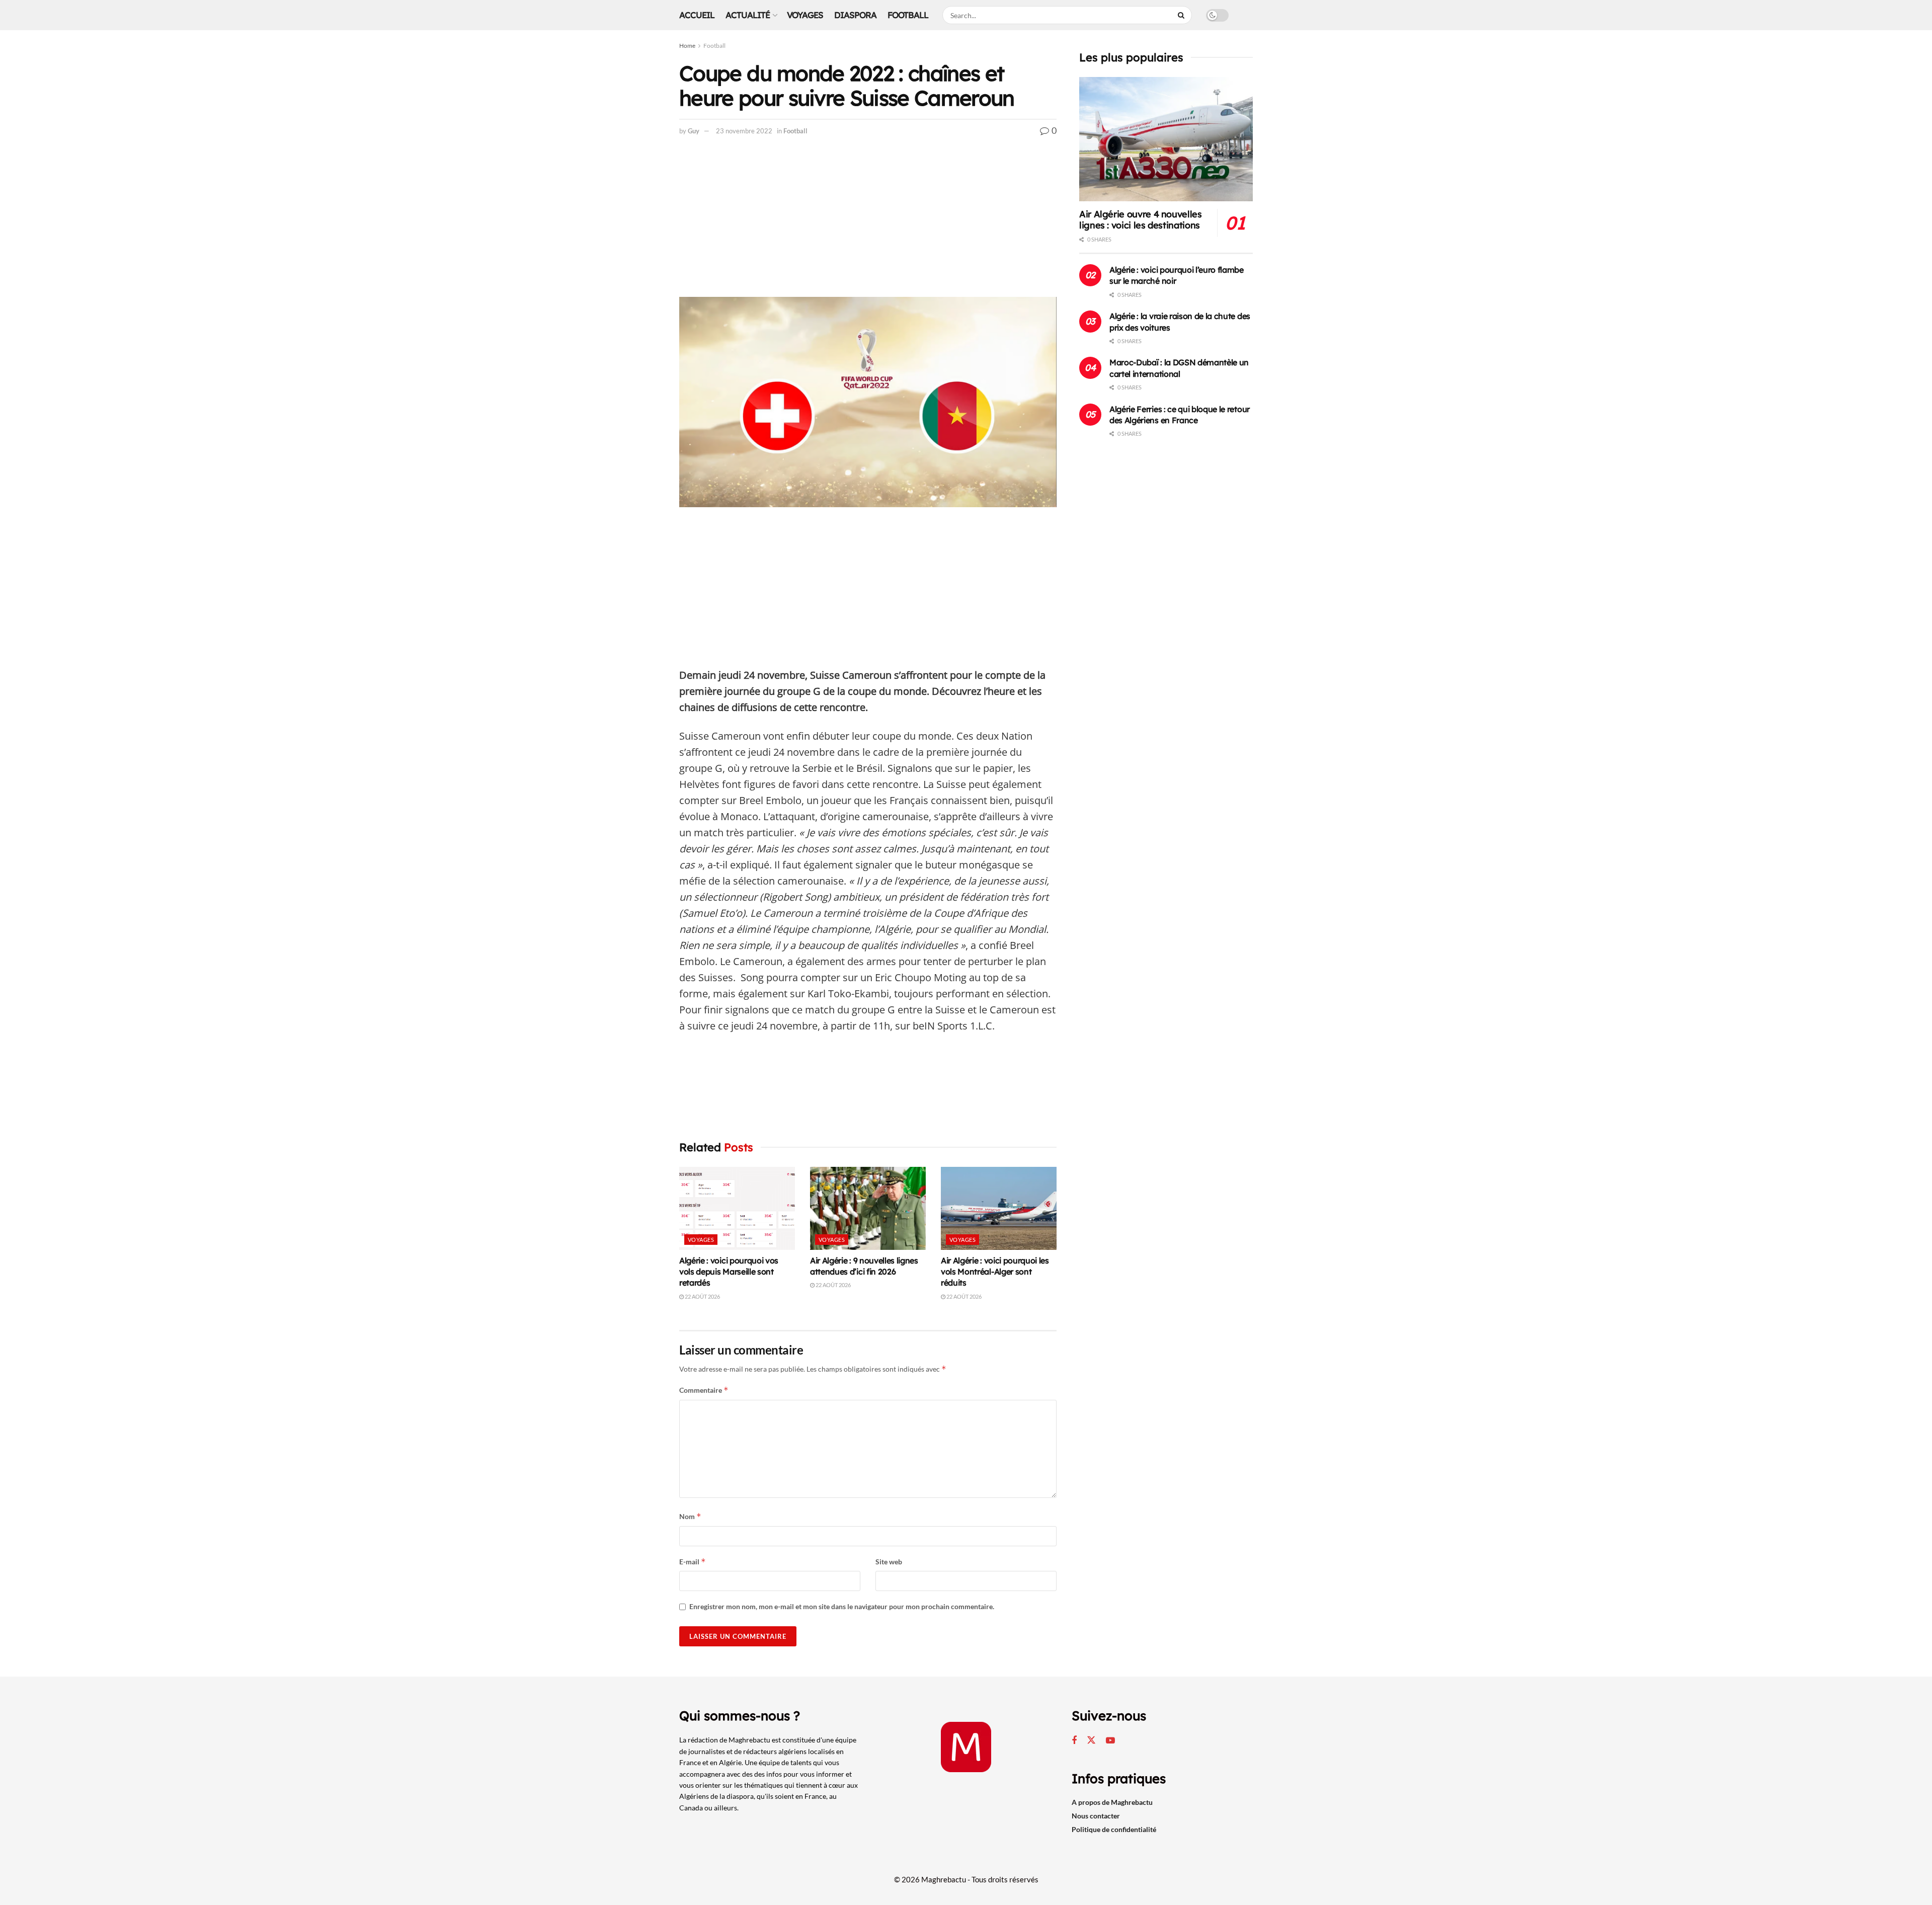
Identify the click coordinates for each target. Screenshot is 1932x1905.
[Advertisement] (868, 222)
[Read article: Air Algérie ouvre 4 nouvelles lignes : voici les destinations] (1166, 139)
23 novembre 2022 (744, 131)
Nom (690, 1516)
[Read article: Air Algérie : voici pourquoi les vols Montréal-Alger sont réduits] (999, 1208)
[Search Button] (1182, 15)
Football (908, 15)
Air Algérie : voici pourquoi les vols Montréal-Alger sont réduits (995, 1272)
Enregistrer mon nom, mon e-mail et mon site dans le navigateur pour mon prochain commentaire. (842, 1606)
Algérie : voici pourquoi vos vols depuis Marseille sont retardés (729, 1272)
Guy (694, 131)
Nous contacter (1096, 1816)
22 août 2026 (702, 1296)
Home (687, 46)
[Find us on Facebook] (1074, 1741)
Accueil (697, 15)
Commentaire (704, 1390)
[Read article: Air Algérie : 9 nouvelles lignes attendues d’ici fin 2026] (868, 1208)
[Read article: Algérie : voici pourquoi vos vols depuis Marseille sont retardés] (737, 1208)
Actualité (748, 15)
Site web (889, 1562)
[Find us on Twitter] (1091, 1740)
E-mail (693, 1562)
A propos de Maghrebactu (1112, 1802)
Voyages (805, 15)
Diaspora (855, 15)
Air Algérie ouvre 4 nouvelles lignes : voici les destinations (1141, 220)
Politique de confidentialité (1114, 1829)
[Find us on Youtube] (1110, 1741)
